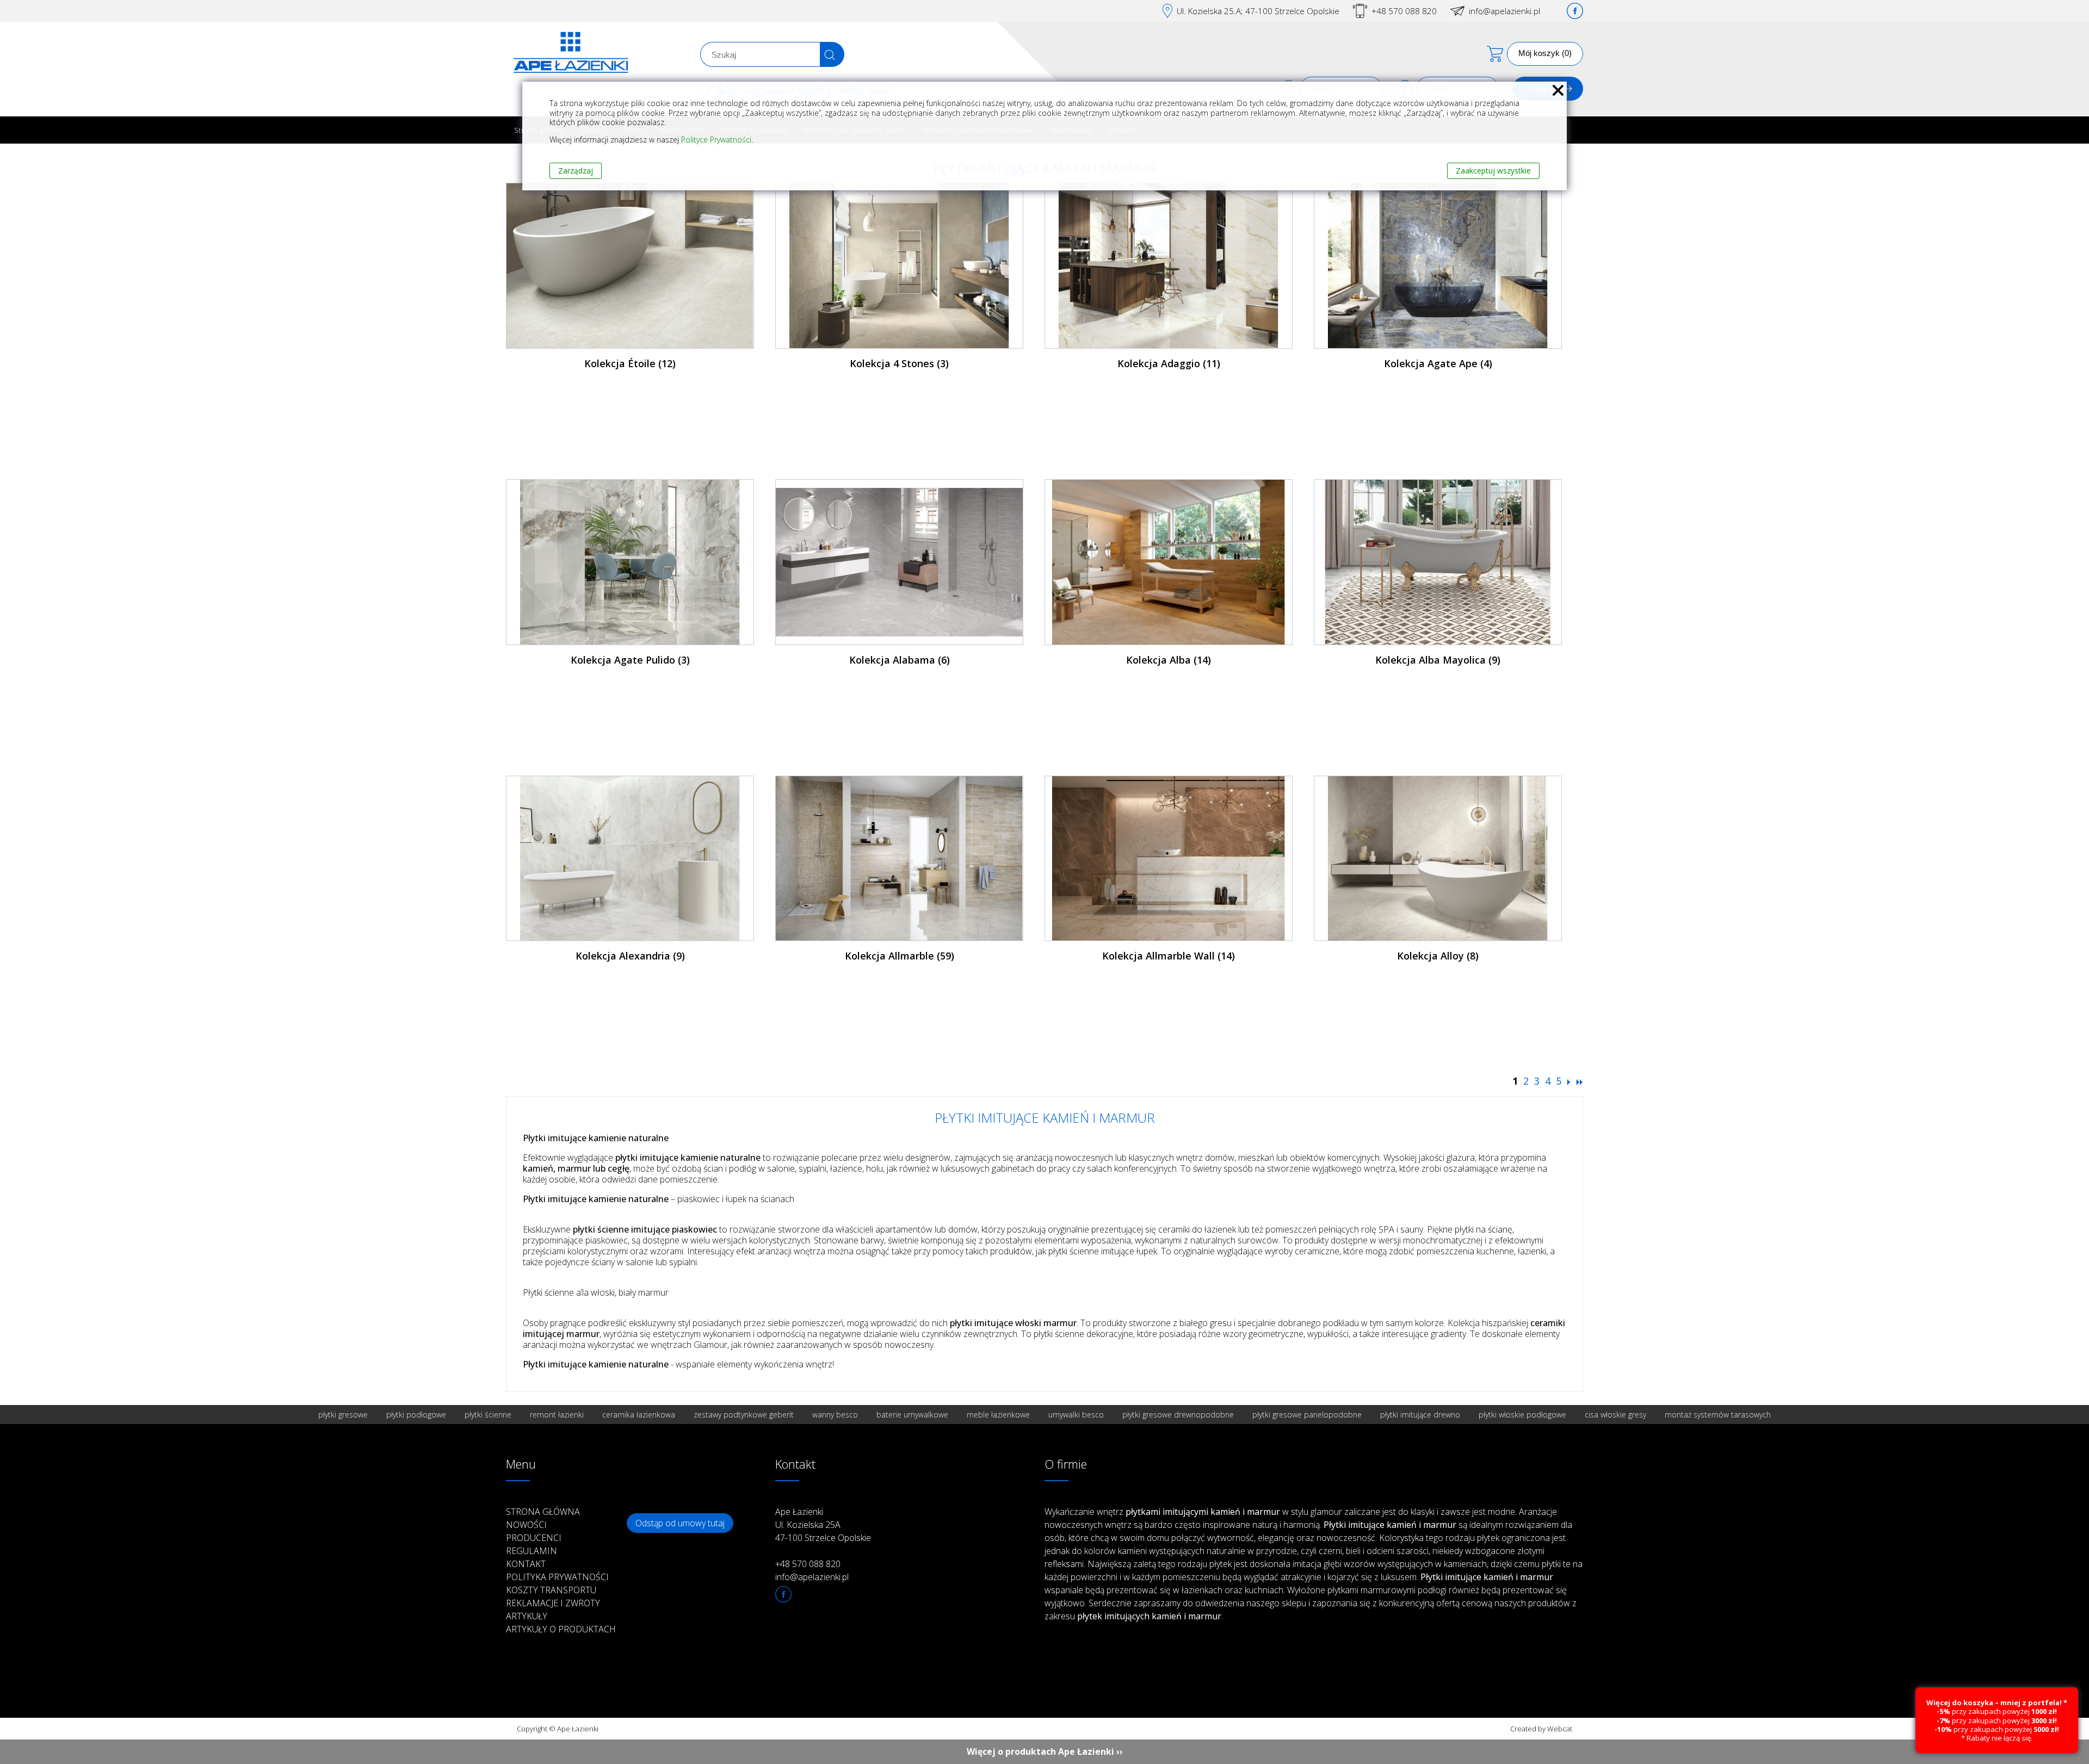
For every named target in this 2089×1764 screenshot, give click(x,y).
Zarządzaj (576, 171)
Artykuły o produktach (561, 1629)
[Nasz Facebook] (1575, 11)
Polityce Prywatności (716, 140)
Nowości (526, 1525)
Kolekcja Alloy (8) (1438, 956)
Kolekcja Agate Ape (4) (1438, 363)
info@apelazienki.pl (1504, 11)
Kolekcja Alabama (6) (900, 660)
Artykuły (527, 1616)
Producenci (534, 1538)
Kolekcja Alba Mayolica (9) (1438, 660)
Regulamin (531, 1551)
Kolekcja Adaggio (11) (1169, 363)
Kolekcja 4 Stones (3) (899, 363)
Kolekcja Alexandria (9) (630, 956)
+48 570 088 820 (1404, 11)
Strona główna (543, 1512)
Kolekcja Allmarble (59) (900, 956)
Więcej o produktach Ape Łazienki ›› (1045, 1751)
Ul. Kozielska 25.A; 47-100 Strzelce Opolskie (1258, 11)
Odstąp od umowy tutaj (680, 1523)
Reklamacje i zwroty (553, 1603)
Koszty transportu (551, 1590)
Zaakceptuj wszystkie (1493, 171)
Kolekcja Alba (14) (1169, 660)
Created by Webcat (1541, 1729)
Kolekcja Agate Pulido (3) (630, 660)
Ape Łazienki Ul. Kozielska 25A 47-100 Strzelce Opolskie (823, 1525)
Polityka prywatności (557, 1577)
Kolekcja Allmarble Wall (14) (1169, 956)
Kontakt (526, 1564)
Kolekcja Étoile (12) (630, 363)
